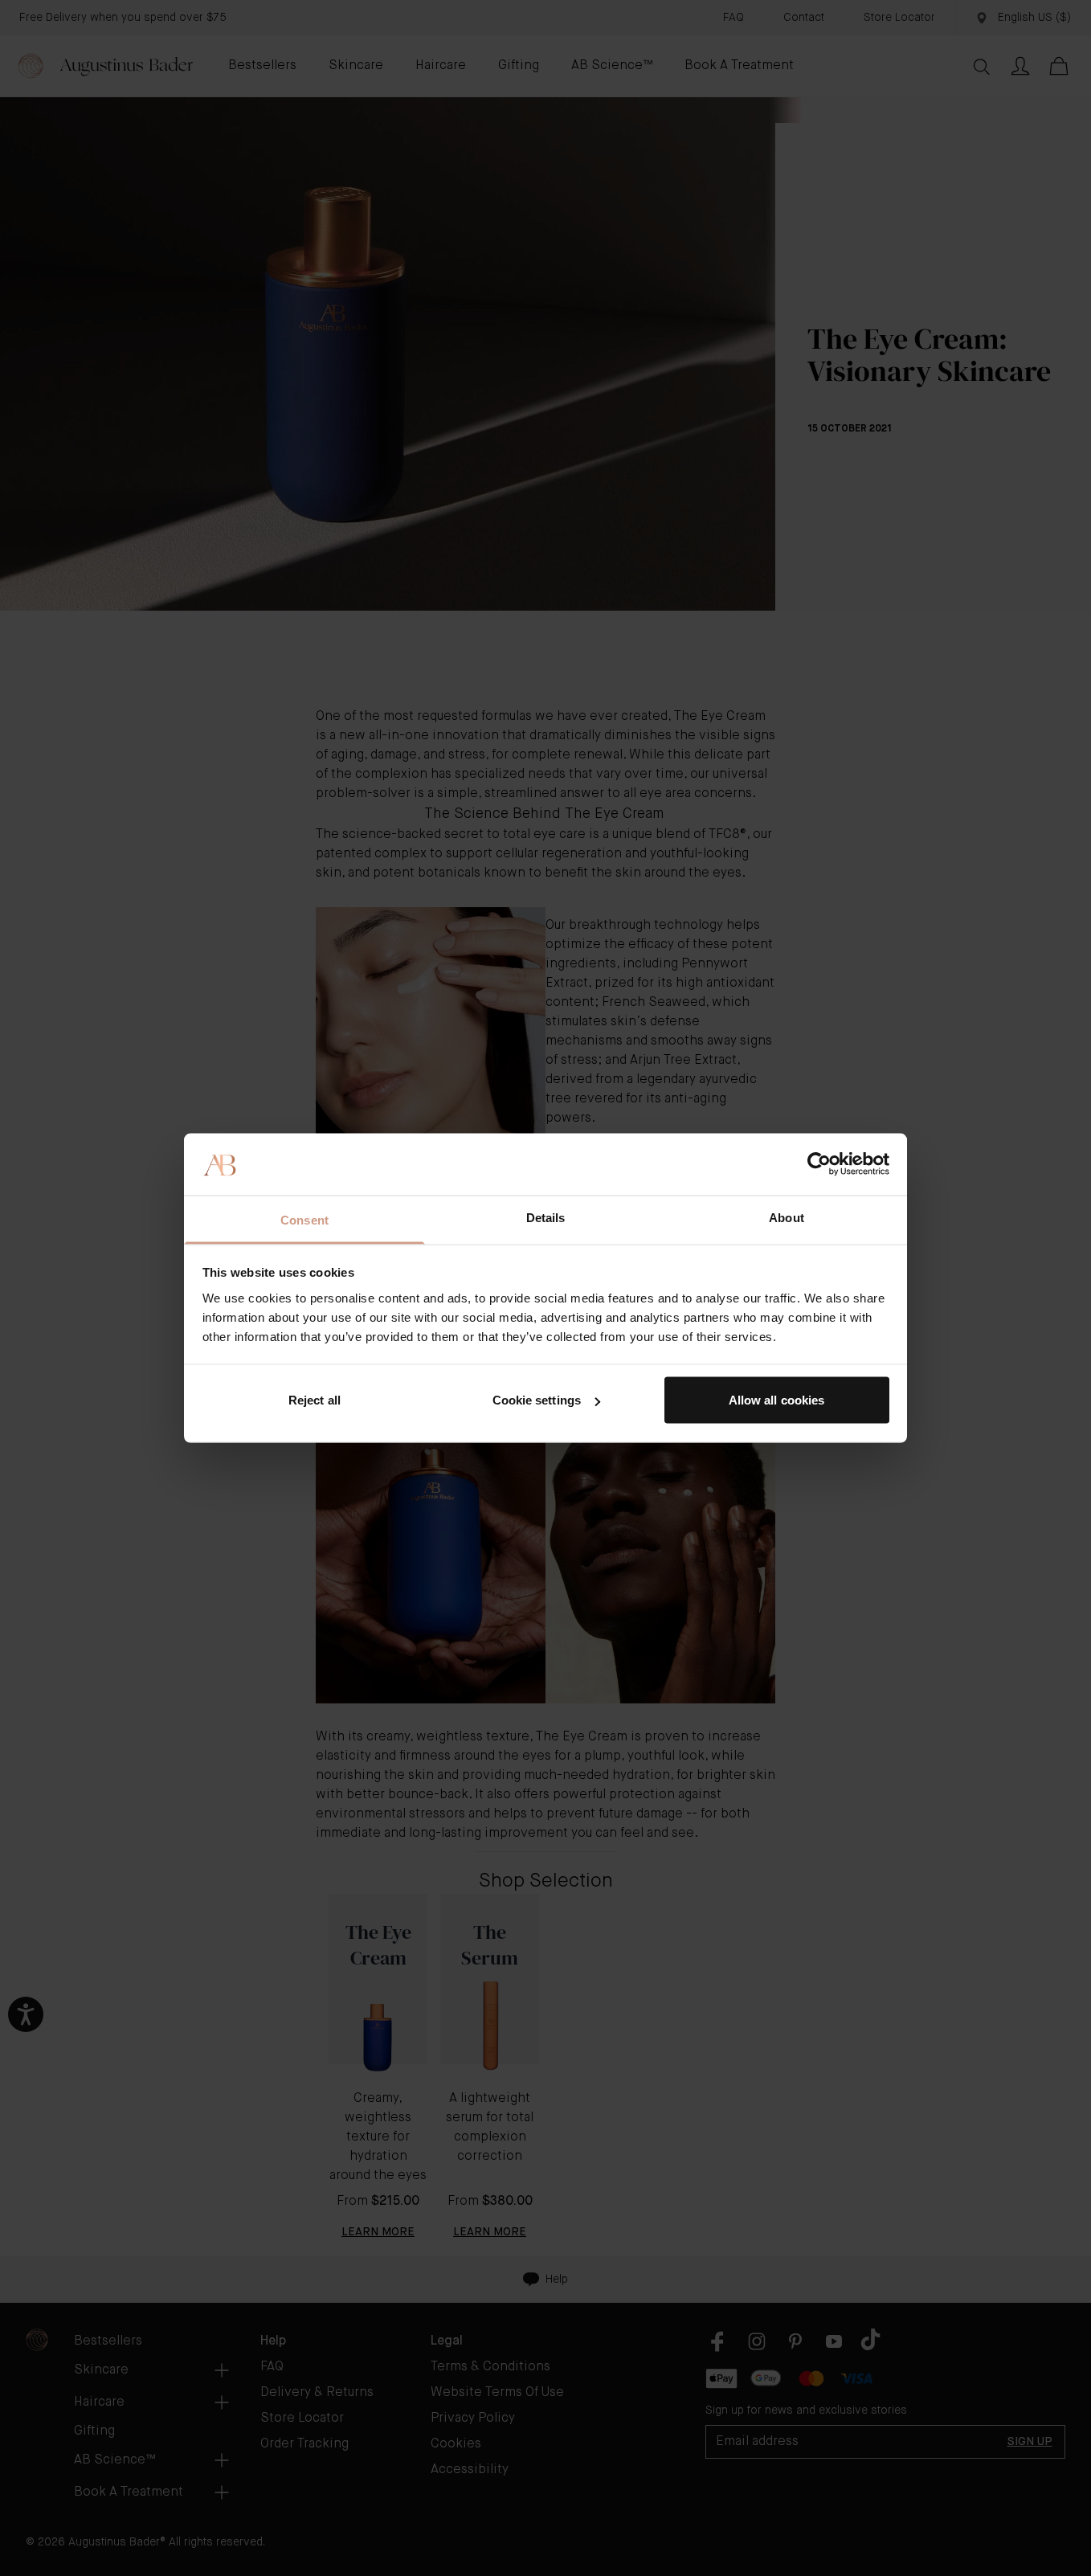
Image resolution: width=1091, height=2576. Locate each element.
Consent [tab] (304, 1219)
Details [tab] (546, 1217)
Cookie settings (537, 1400)
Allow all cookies (777, 1400)
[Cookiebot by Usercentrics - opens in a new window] (819, 1164)
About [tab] (787, 1217)
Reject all (315, 1400)
